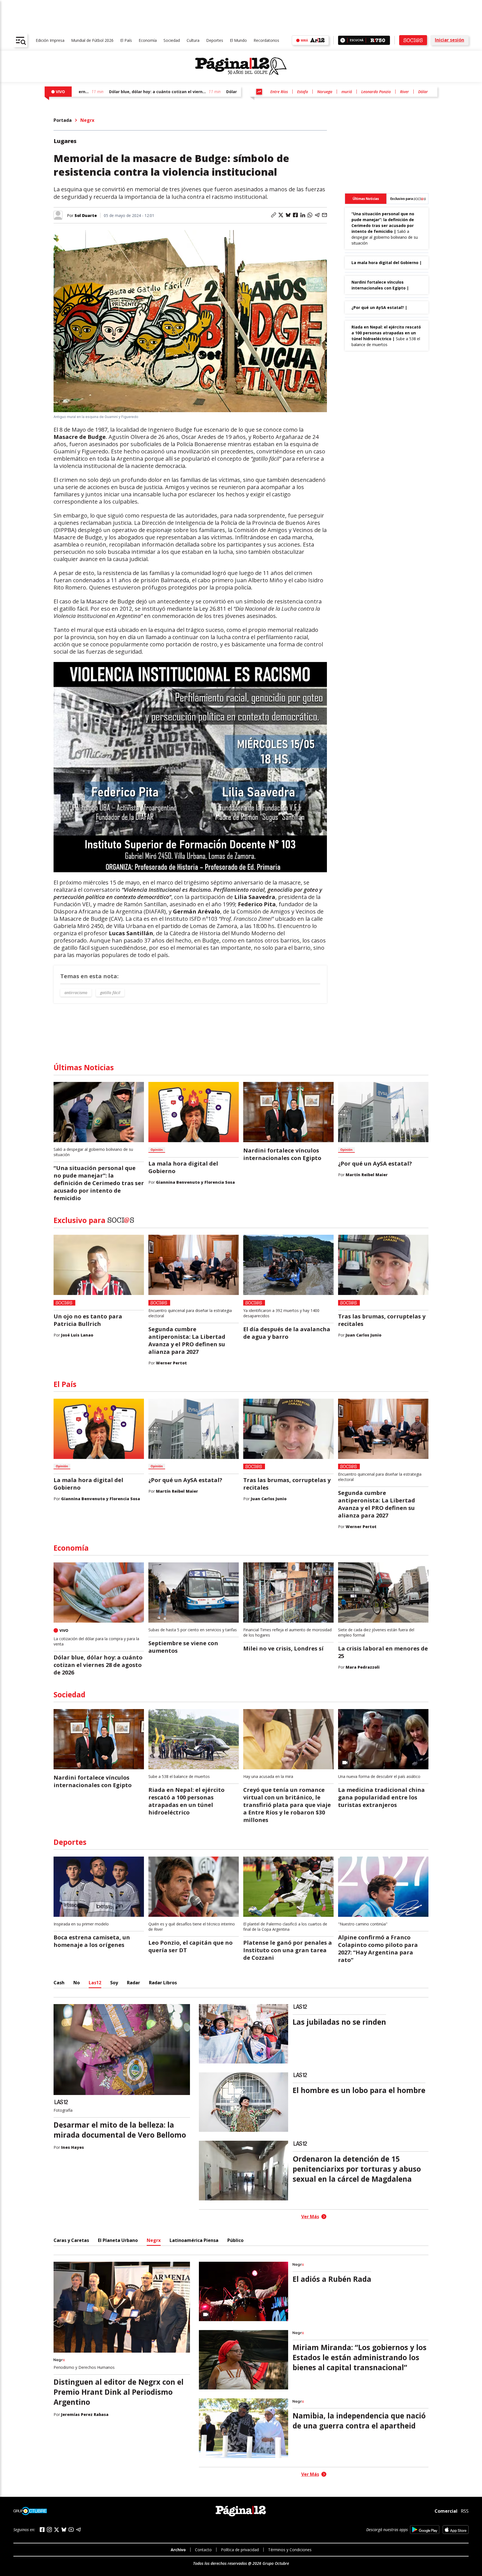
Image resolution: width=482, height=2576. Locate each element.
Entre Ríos (279, 92)
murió (347, 92)
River (404, 92)
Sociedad (172, 40)
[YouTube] (71, 2530)
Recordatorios (266, 40)
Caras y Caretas (71, 2240)
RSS (465, 2511)
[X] (57, 2530)
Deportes (215, 40)
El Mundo (238, 40)
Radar (133, 1983)
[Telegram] (78, 2530)
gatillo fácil (110, 993)
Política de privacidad (240, 2550)
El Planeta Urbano (118, 2240)
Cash (59, 1983)
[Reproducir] (343, 40)
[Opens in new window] (425, 2530)
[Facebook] (42, 2530)
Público (235, 2240)
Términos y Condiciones (290, 2550)
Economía (148, 40)
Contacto (203, 2550)
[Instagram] (49, 2530)
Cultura (193, 40)
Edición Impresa (50, 40)
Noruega (325, 92)
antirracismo (76, 993)
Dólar (423, 92)
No (77, 1983)
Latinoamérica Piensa (194, 2240)
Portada (63, 120)
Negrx (87, 120)
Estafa (303, 92)
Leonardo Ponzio (376, 92)
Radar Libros (163, 1983)
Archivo (178, 2550)
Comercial (446, 2511)
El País (126, 40)
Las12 (95, 1983)
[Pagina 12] (241, 66)
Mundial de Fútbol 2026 (92, 40)
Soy (114, 1983)
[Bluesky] (64, 2529)
